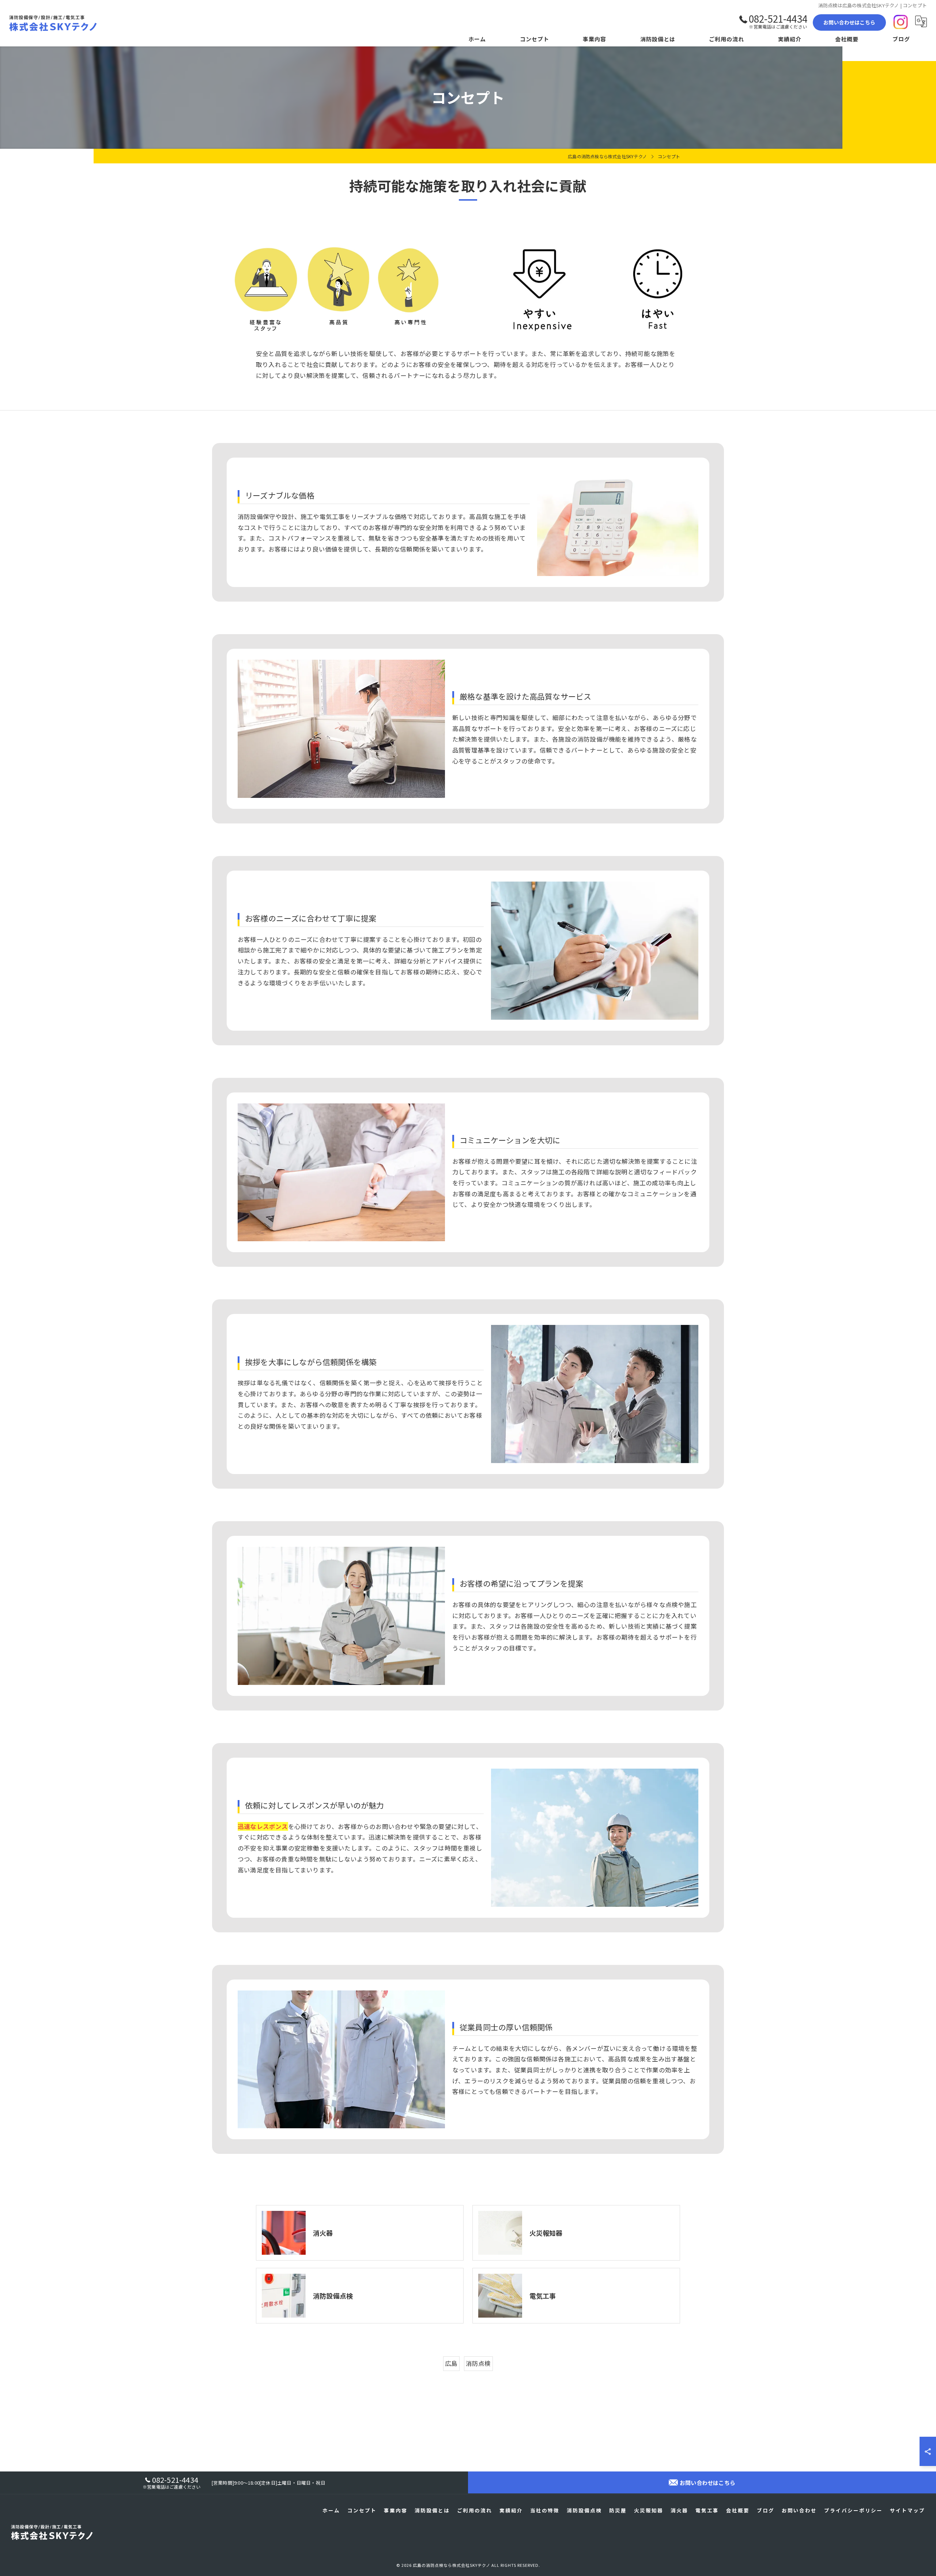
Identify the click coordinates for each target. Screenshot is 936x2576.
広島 (451, 2363)
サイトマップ (907, 2510)
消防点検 (478, 2363)
